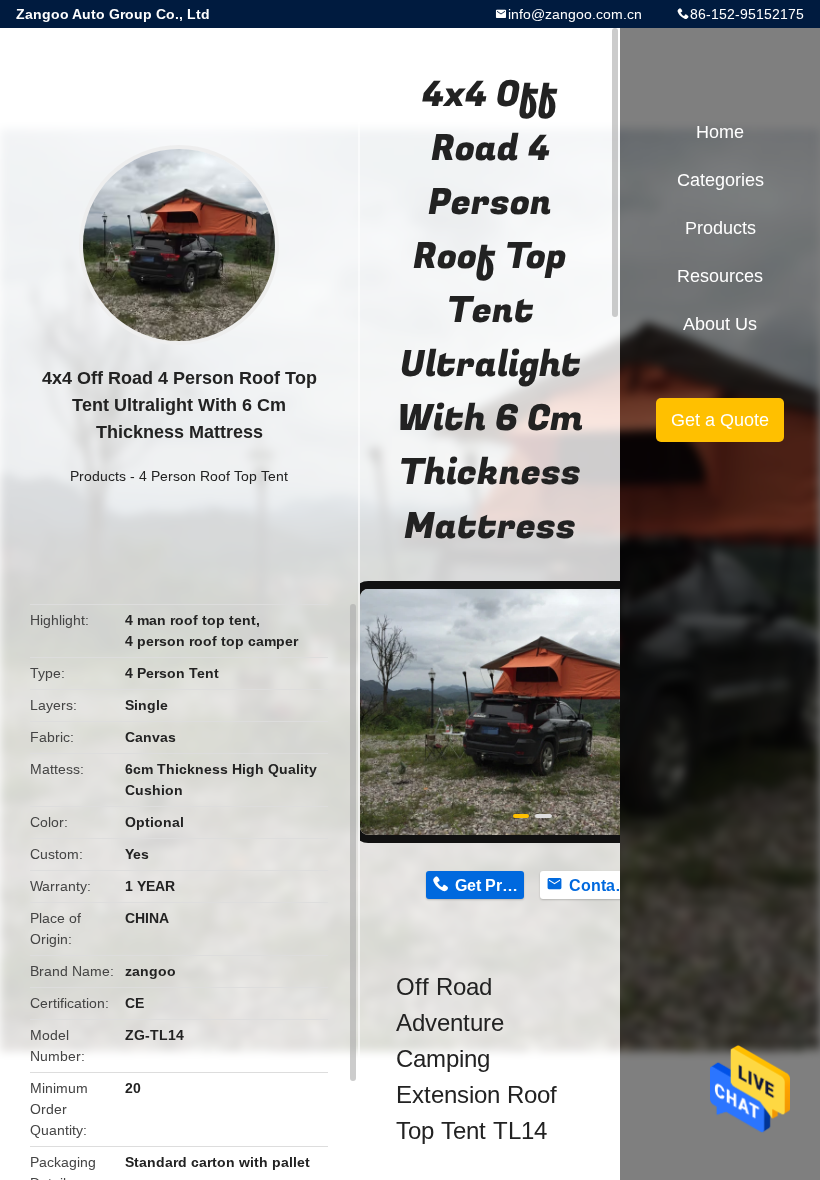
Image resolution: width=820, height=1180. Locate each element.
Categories (720, 180)
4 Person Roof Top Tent (213, 476)
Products (98, 476)
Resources (720, 276)
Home (720, 132)
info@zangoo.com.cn (575, 14)
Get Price (489, 885)
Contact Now (603, 885)
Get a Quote (720, 420)
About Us (720, 324)
